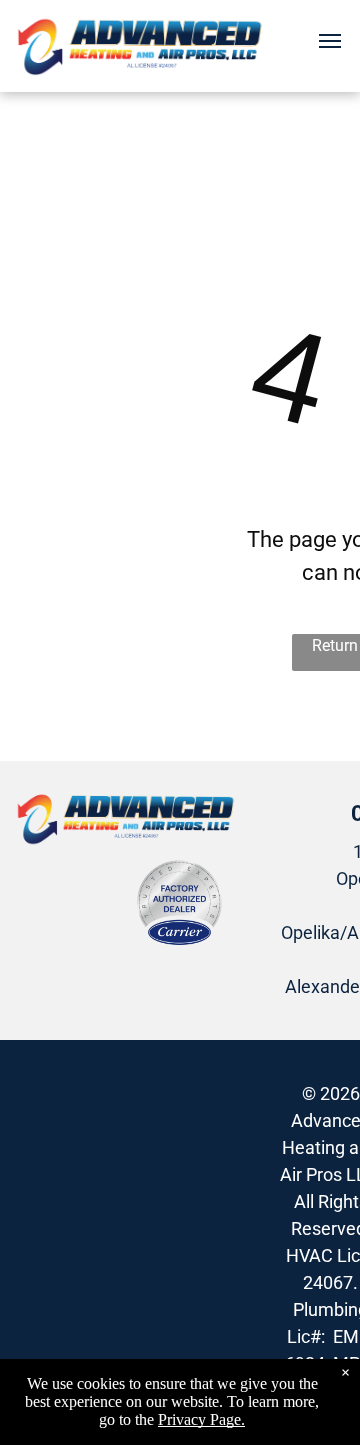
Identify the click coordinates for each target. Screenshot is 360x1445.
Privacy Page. (201, 1419)
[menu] (330, 41)
